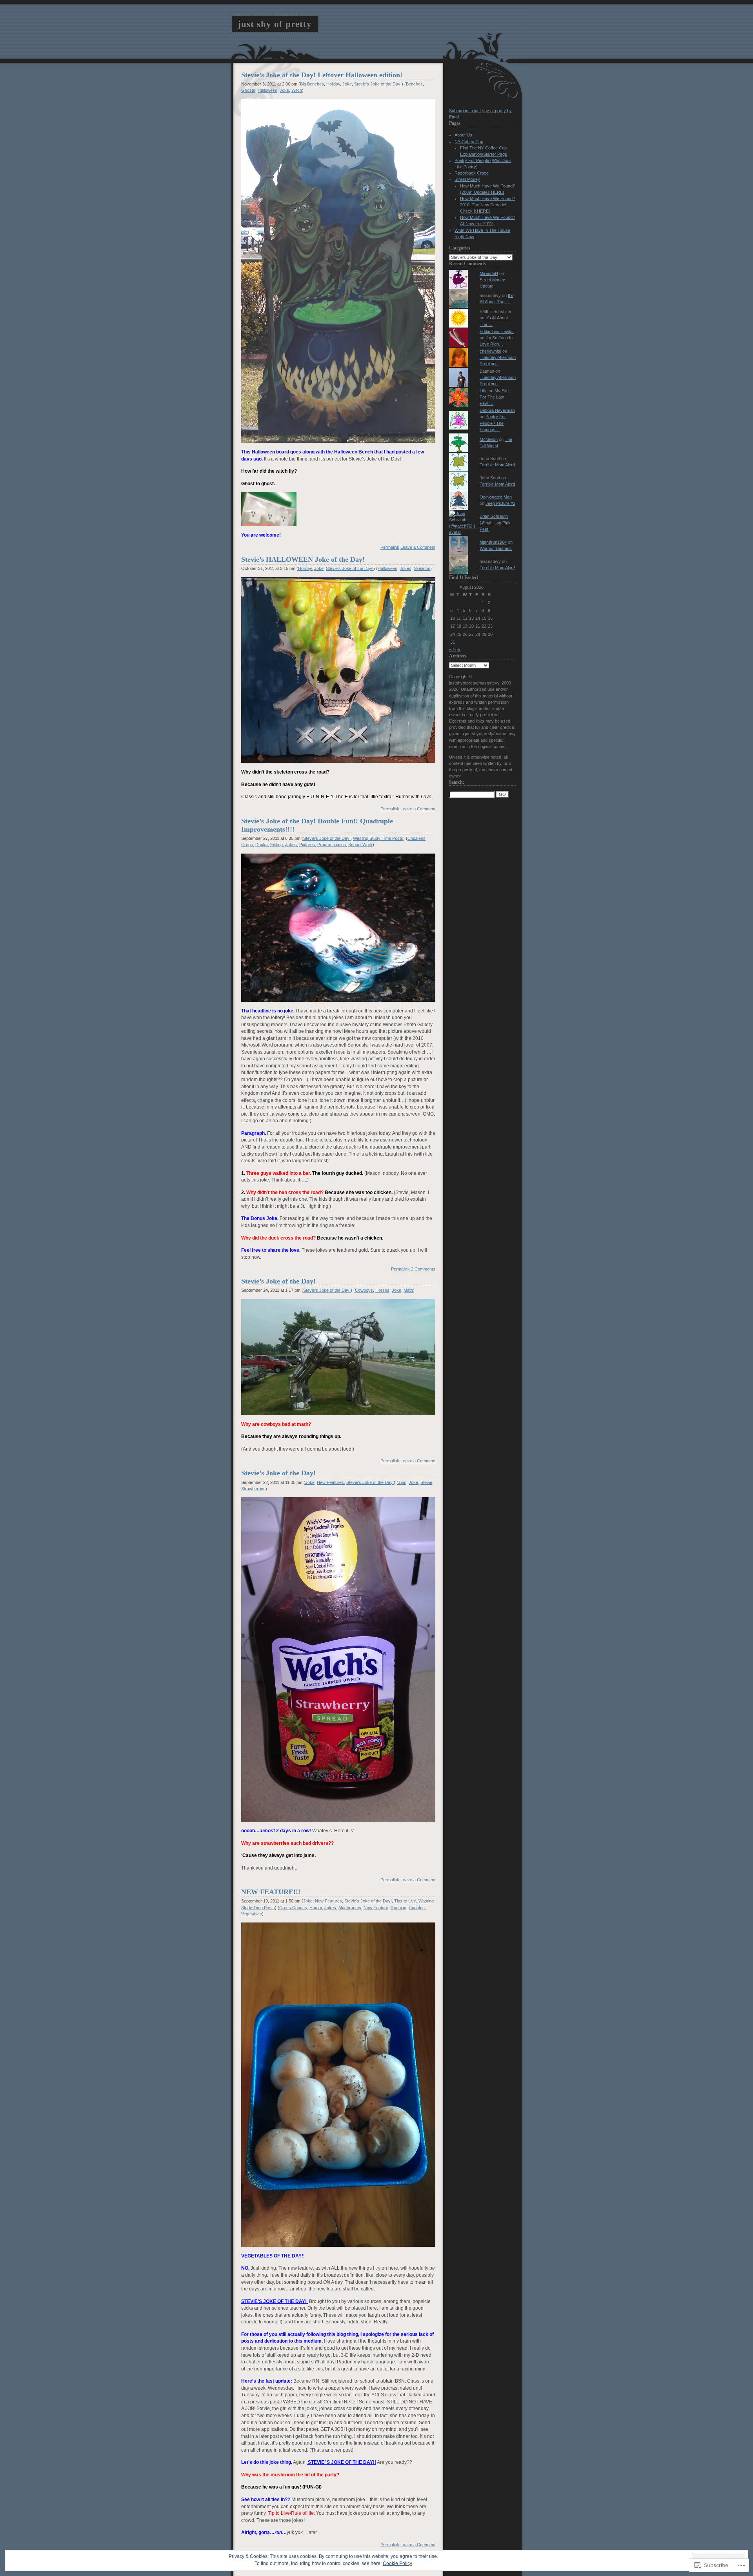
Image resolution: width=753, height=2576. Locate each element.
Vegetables (252, 1914)
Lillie (484, 391)
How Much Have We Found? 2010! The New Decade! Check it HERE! (487, 205)
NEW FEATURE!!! (271, 1892)
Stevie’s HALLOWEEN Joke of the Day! (303, 559)
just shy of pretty (275, 24)
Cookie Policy (397, 2563)
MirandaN (489, 273)
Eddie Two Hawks (497, 331)
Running (398, 1908)
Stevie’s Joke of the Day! (278, 1281)
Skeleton (422, 568)
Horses (382, 1290)
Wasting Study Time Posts (378, 838)
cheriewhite (490, 351)
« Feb (455, 650)
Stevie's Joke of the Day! (378, 84)
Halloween (267, 90)
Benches (414, 84)
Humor (316, 1908)
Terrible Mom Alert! (497, 465)
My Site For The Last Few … (494, 397)
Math (408, 1290)
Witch (297, 90)
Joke (347, 84)
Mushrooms (350, 1908)
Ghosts (248, 90)
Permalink (390, 547)
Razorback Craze (472, 173)
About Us (463, 135)
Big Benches (312, 84)
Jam (402, 1482)
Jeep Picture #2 (500, 503)
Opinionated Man (496, 497)
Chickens (417, 838)
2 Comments (423, 1269)
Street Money (467, 179)
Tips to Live (405, 1901)
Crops (247, 845)
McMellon (489, 439)
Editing (276, 845)
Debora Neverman (497, 410)
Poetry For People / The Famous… (493, 423)
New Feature (376, 1908)
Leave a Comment (418, 547)
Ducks (262, 845)
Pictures (307, 845)
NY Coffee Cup (469, 142)
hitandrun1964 (493, 542)
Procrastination (332, 845)
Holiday (333, 84)
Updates (417, 1908)
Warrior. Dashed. (496, 548)
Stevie (426, 1482)
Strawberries (253, 1489)
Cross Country (293, 1908)
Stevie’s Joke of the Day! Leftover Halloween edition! (322, 75)
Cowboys (364, 1290)
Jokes (406, 568)
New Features (330, 1482)
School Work (360, 845)
